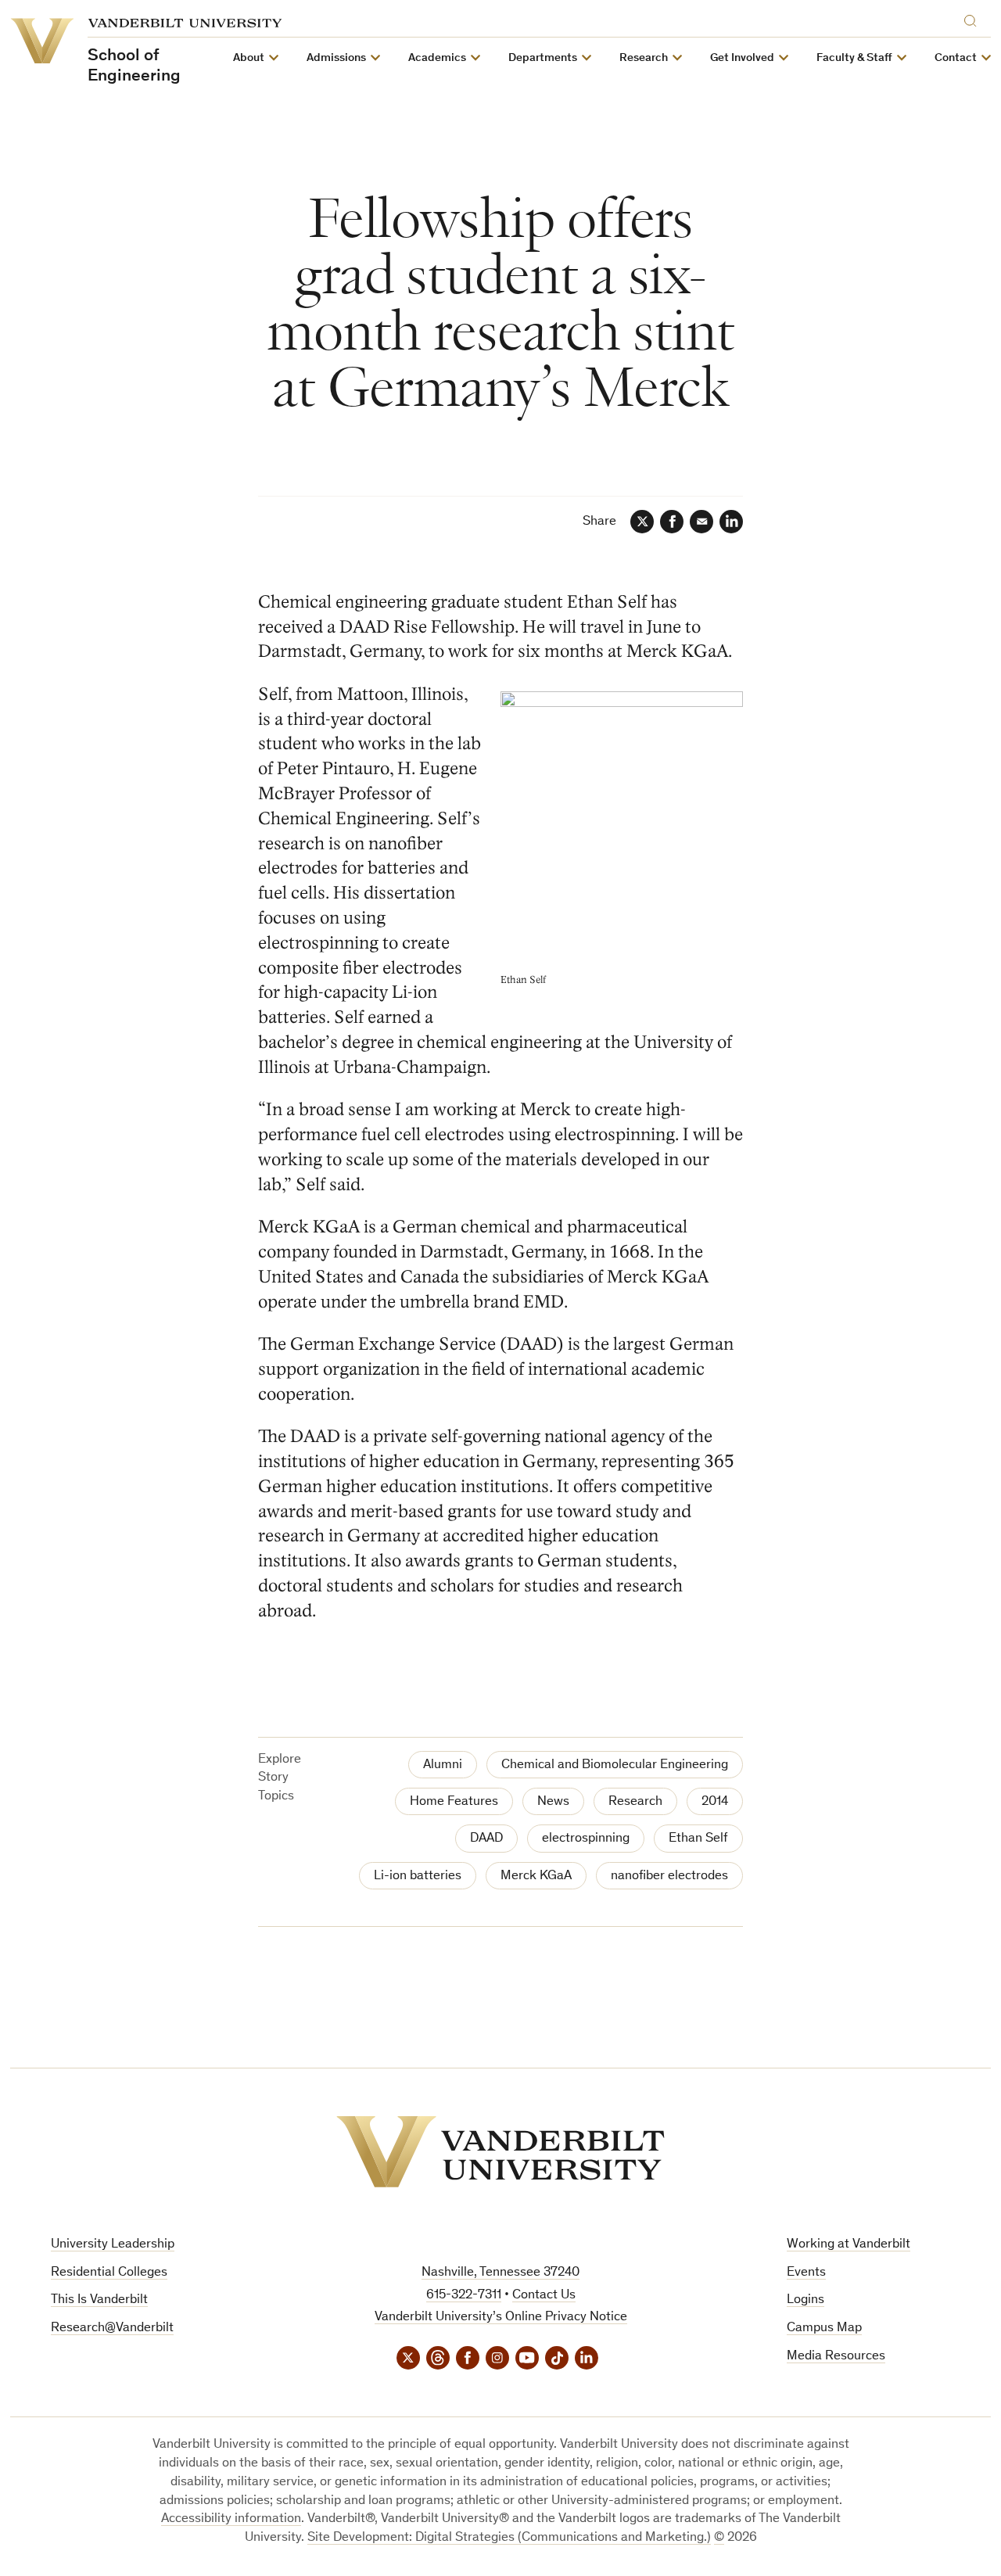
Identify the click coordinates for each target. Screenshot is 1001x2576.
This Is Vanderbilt (99, 2300)
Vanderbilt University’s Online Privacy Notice (501, 2318)
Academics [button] (437, 58)
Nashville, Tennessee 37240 (500, 2273)
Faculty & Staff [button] (854, 58)
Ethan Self (698, 1839)
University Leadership (113, 2245)
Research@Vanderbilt (112, 2328)
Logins (805, 2300)
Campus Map (824, 2328)
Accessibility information (231, 2519)
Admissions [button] (336, 58)
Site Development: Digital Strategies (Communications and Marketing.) (509, 2538)
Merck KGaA (536, 1876)
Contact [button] (956, 58)
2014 (715, 1802)
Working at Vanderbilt (849, 2245)
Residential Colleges (109, 2273)
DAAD (486, 1839)
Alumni (443, 1765)
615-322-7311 (464, 2296)
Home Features (454, 1802)
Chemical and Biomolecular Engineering (615, 1765)
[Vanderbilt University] (500, 2152)
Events (806, 2273)
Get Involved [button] (742, 58)
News (553, 1802)
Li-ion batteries (418, 1876)
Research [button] (644, 58)
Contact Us (544, 2296)
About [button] (249, 58)
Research (635, 1802)
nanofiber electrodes (669, 1876)
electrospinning (586, 1839)
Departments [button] (543, 58)
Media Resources (836, 2357)
